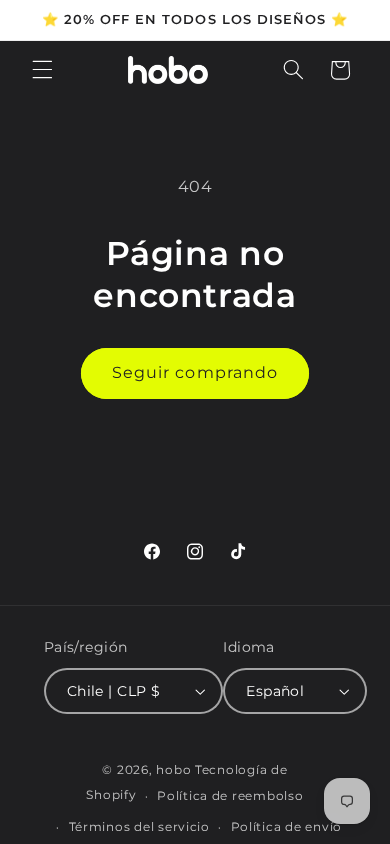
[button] (42, 70)
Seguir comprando (195, 372)
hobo (175, 770)
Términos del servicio (139, 827)
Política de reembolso (230, 796)
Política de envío (287, 827)
